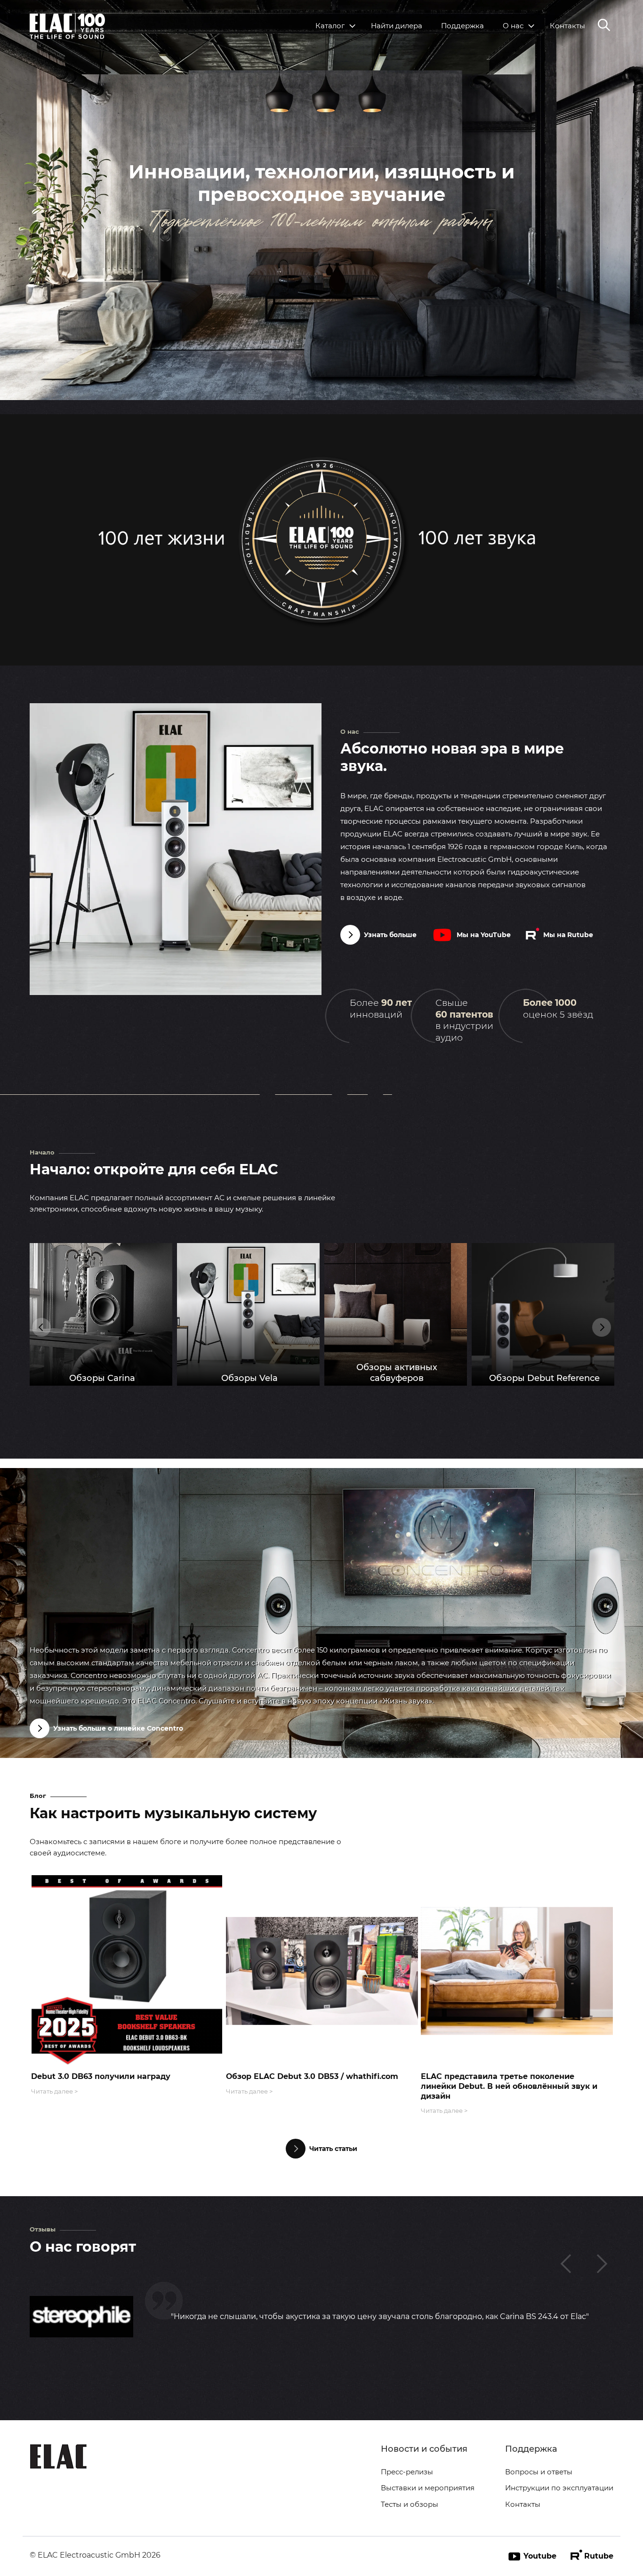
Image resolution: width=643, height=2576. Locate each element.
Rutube (599, 2556)
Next (602, 1327)
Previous (41, 1327)
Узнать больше (390, 935)
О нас (513, 26)
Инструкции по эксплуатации (559, 2488)
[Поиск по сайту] (604, 26)
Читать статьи (333, 2149)
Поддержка (462, 26)
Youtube (540, 2556)
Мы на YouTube (484, 935)
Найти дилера (397, 26)
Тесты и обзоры (410, 2504)
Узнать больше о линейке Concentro (118, 1728)
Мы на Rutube (568, 935)
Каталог (330, 26)
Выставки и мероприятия (428, 2488)
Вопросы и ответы (539, 2472)
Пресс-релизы (407, 2472)
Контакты (567, 26)
